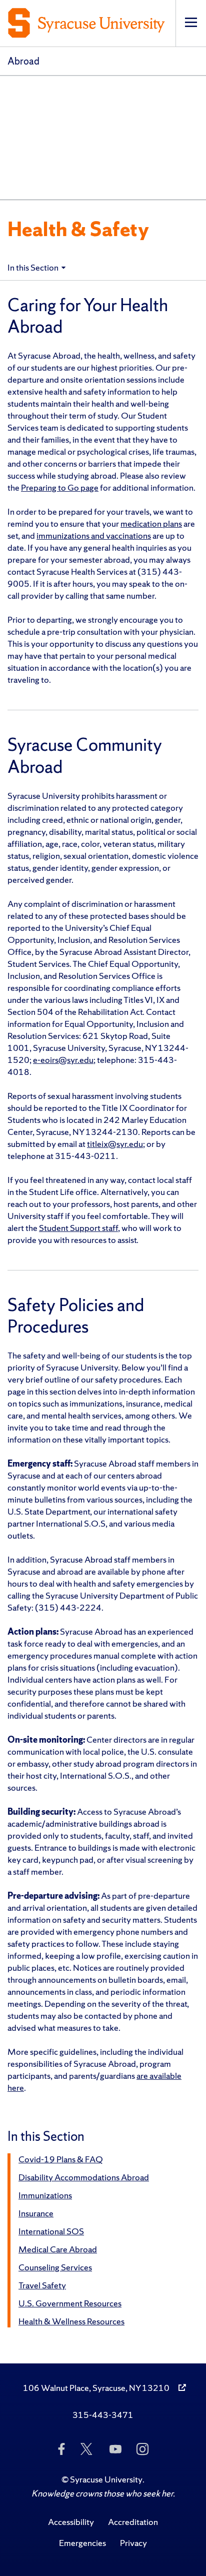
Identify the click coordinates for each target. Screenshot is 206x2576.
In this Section (33, 267)
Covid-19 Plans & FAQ (60, 2159)
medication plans (151, 523)
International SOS (51, 2231)
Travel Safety (42, 2285)
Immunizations (45, 2195)
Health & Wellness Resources (71, 2321)
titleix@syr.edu (115, 1144)
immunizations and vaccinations (94, 535)
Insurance (36, 2213)
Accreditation (133, 2522)
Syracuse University (106, 2479)
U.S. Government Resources (70, 2303)
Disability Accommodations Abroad (84, 2177)
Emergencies (82, 2543)
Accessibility (71, 2522)
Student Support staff (78, 1228)
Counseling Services (55, 2267)
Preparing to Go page (60, 487)
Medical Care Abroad (58, 2249)
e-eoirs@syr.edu (63, 1060)
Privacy (133, 2543)
